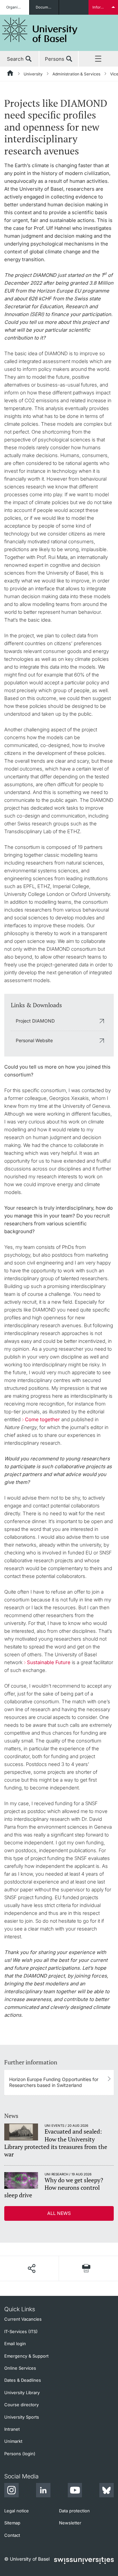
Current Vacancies (23, 2319)
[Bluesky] (107, 2491)
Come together (42, 1419)
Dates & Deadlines (23, 2380)
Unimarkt (13, 2441)
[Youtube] (75, 2491)
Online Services (20, 2368)
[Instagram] (11, 2491)
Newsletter (70, 2523)
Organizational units (18, 7)
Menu (98, 59)
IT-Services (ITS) (21, 2331)
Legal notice (17, 2511)
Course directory (21, 2405)
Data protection (74, 2511)
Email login (15, 2344)
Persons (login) (20, 2454)
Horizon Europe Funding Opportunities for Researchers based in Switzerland (54, 2082)
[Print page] (86, 2268)
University (33, 74)
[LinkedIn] (43, 2491)
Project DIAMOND (35, 1021)
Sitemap (12, 2523)
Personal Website (34, 1040)
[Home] (10, 74)
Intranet (12, 2429)
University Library (22, 2393)
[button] (31, 2268)
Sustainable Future (49, 1662)
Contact (12, 2535)
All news (59, 2213)
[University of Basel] (40, 30)
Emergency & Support (26, 2356)
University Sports (22, 2417)
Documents (46, 7)
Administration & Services (76, 74)
